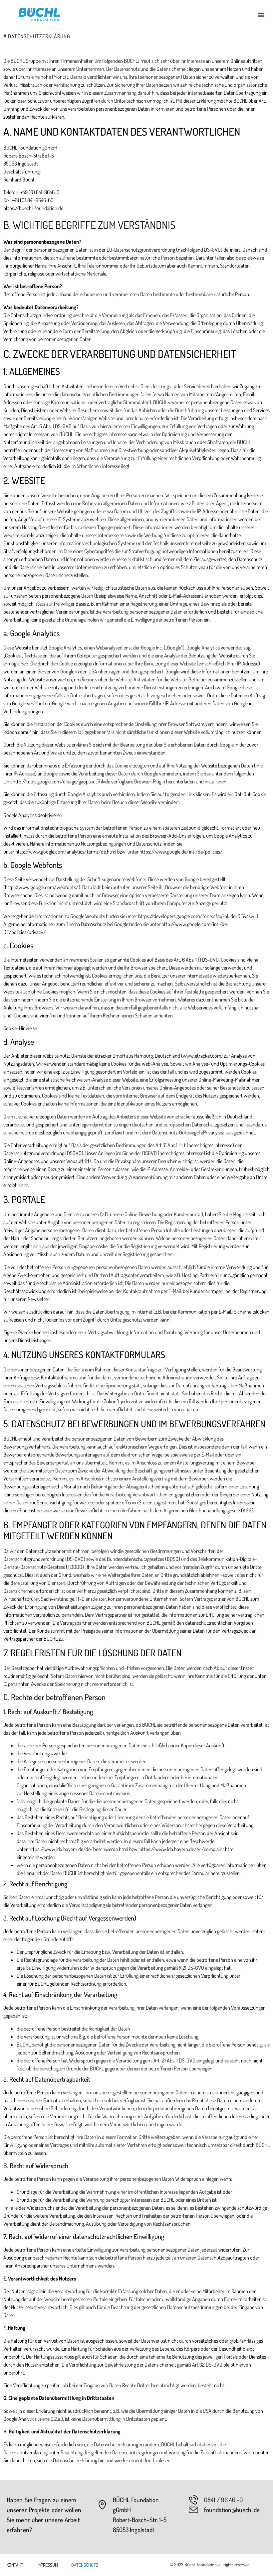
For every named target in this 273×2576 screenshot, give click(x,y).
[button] (261, 14)
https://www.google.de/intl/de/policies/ (181, 852)
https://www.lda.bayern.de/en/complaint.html (187, 1849)
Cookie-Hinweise (20, 1028)
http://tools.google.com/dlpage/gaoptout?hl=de (61, 781)
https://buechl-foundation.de (33, 208)
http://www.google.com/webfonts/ (42, 887)
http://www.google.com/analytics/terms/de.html (66, 852)
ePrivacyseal (213, 1132)
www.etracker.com (202, 1056)
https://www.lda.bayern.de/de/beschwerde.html (78, 1849)
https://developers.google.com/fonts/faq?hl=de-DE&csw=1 (198, 916)
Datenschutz (85, 2565)
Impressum (47, 2565)
